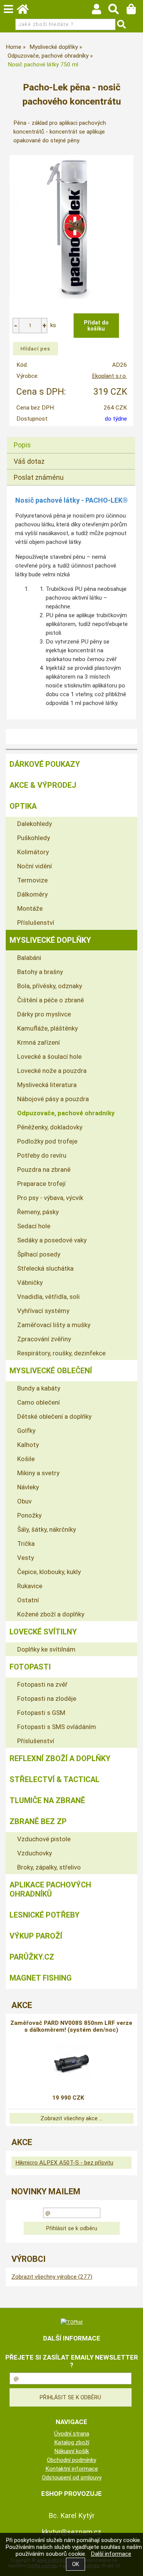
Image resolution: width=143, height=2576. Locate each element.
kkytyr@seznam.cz (72, 2532)
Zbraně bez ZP (38, 1821)
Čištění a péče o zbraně (51, 1000)
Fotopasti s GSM (41, 1713)
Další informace (111, 2554)
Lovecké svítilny (43, 1632)
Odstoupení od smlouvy (72, 2478)
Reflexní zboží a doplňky (60, 1758)
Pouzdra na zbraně (44, 1169)
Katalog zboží (72, 2442)
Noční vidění (35, 866)
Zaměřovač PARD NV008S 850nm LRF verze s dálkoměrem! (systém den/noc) (71, 2026)
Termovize (32, 880)
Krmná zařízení (39, 1042)
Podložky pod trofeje (47, 1141)
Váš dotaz (29, 461)
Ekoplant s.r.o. (109, 376)
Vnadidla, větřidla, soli (48, 1297)
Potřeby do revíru (42, 1155)
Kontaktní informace (72, 2469)
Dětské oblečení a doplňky (54, 1416)
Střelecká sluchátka (45, 1268)
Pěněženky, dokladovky (50, 1127)
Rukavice (30, 1586)
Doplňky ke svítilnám (46, 1649)
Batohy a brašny (40, 972)
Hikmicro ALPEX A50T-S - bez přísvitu (64, 2163)
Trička (26, 1544)
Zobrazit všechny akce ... (71, 2118)
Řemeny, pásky (38, 1212)
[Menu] (8, 9)
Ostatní (28, 1600)
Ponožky (29, 1515)
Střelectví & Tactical (55, 1779)
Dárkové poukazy (45, 764)
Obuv (24, 1501)
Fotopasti (30, 1667)
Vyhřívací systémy (43, 1311)
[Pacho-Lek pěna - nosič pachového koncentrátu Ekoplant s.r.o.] (72, 227)
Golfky (26, 1431)
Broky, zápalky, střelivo (49, 1867)
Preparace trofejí (41, 1184)
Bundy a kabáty (39, 1388)
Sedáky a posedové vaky (52, 1240)
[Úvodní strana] (26, 11)
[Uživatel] (100, 11)
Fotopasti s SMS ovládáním (57, 1727)
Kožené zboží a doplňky (51, 1614)
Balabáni (29, 958)
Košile (26, 1459)
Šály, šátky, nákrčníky (47, 1529)
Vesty (26, 1558)
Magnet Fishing (41, 1978)
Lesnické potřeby (45, 1915)
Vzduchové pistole (44, 1839)
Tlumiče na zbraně (47, 1800)
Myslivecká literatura (47, 1085)
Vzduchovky (35, 1853)
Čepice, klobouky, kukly (49, 1572)
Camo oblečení (39, 1402)
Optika (23, 806)
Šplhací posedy (39, 1254)
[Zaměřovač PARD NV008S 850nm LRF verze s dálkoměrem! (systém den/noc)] (71, 2061)
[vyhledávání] (117, 11)
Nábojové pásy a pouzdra (53, 1099)
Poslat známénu (39, 477)
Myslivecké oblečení (51, 1371)
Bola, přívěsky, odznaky (50, 986)
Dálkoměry (32, 894)
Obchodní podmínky (71, 2460)
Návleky (28, 1487)
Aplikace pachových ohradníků (50, 1889)
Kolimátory (33, 852)
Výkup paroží (36, 1936)
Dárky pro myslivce (44, 1014)
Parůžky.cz (32, 1957)
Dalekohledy (35, 824)
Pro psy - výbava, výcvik (50, 1198)
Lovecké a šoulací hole (49, 1057)
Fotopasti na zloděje (47, 1699)
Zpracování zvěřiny (44, 1339)
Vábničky (30, 1282)
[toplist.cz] (72, 2322)
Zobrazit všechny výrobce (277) (52, 2277)
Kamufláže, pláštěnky (47, 1028)
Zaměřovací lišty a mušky (54, 1325)
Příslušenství (36, 923)
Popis (22, 445)
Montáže (30, 908)
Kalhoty (28, 1445)
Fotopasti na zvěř (42, 1684)
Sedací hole (34, 1226)
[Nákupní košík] (135, 11)
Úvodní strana (72, 2434)
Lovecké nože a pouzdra (52, 1071)
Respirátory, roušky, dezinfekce (61, 1353)
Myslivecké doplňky (50, 940)
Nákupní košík (71, 2451)
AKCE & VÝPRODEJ (43, 785)
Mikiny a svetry (38, 1473)
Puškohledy (34, 838)
